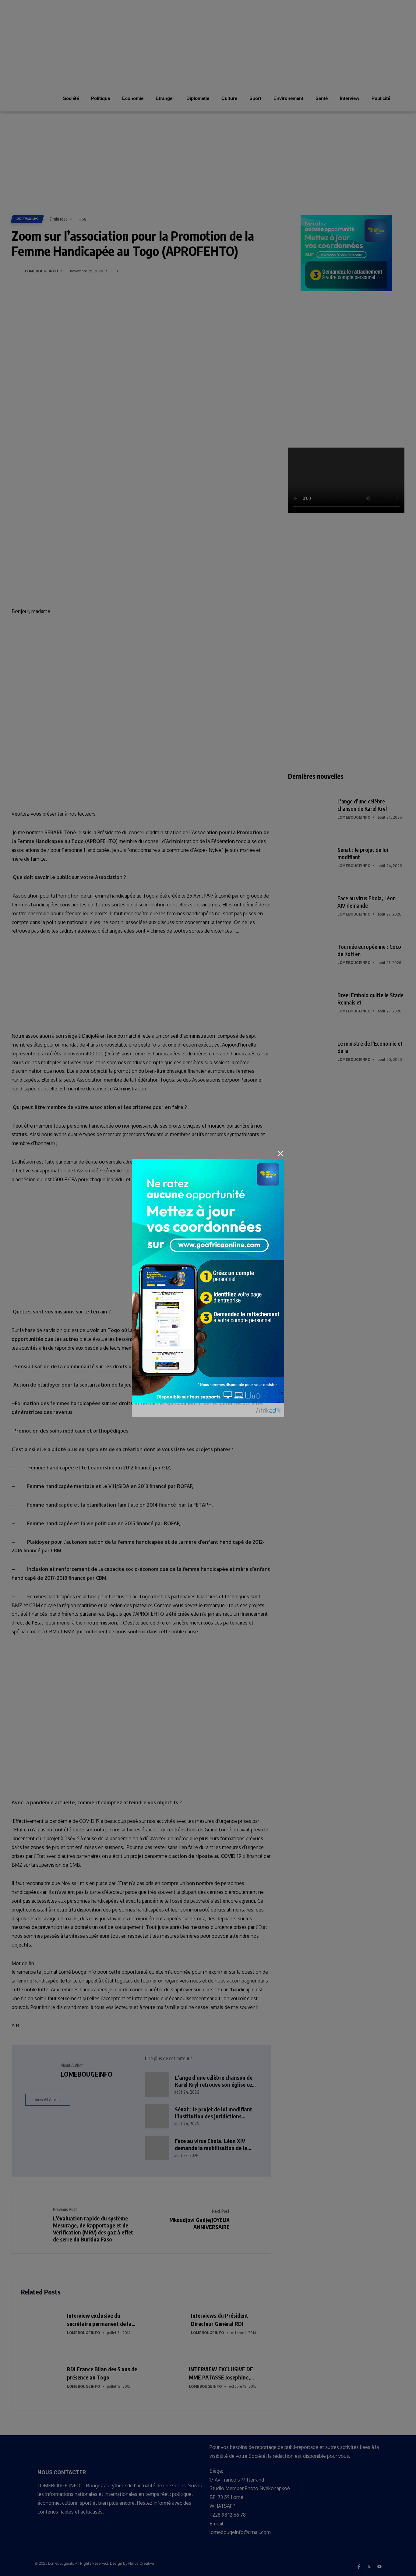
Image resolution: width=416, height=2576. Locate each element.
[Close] (280, 1153)
